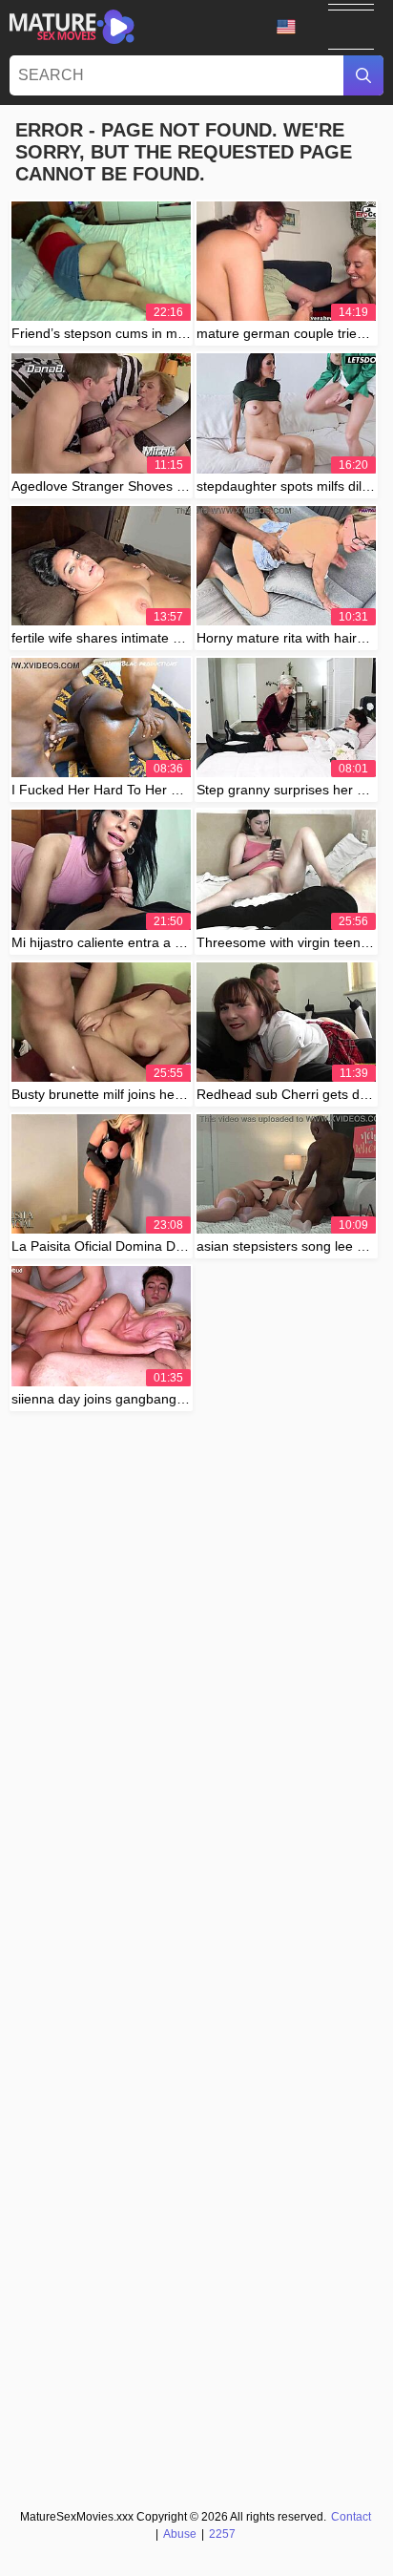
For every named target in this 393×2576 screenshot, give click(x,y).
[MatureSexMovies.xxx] (72, 27)
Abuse (180, 2534)
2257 (222, 2534)
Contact (351, 2517)
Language (293, 27)
